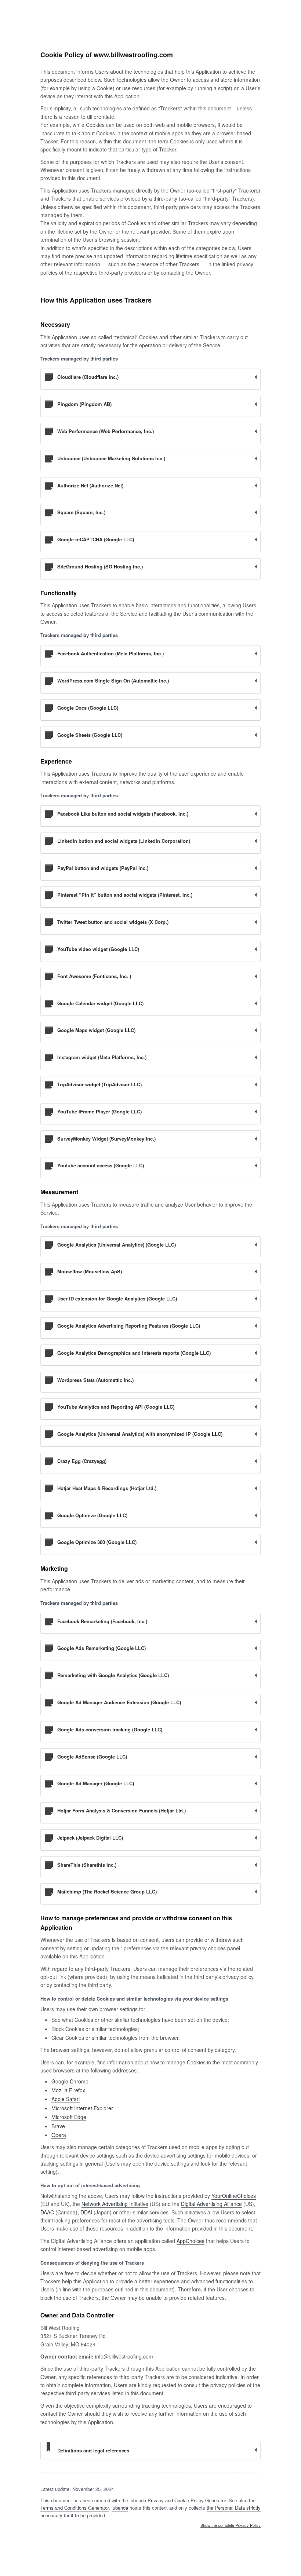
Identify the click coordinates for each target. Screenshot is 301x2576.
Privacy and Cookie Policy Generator (187, 2500)
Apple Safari (66, 2099)
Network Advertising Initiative (115, 2204)
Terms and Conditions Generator (75, 2508)
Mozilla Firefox (68, 2090)
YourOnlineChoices (234, 2196)
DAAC (47, 2212)
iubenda (120, 2508)
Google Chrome (70, 2081)
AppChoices (191, 2241)
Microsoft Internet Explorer (82, 2108)
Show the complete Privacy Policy (231, 2525)
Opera (59, 2135)
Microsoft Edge (69, 2117)
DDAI (86, 2212)
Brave (58, 2126)
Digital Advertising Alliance (211, 2204)
